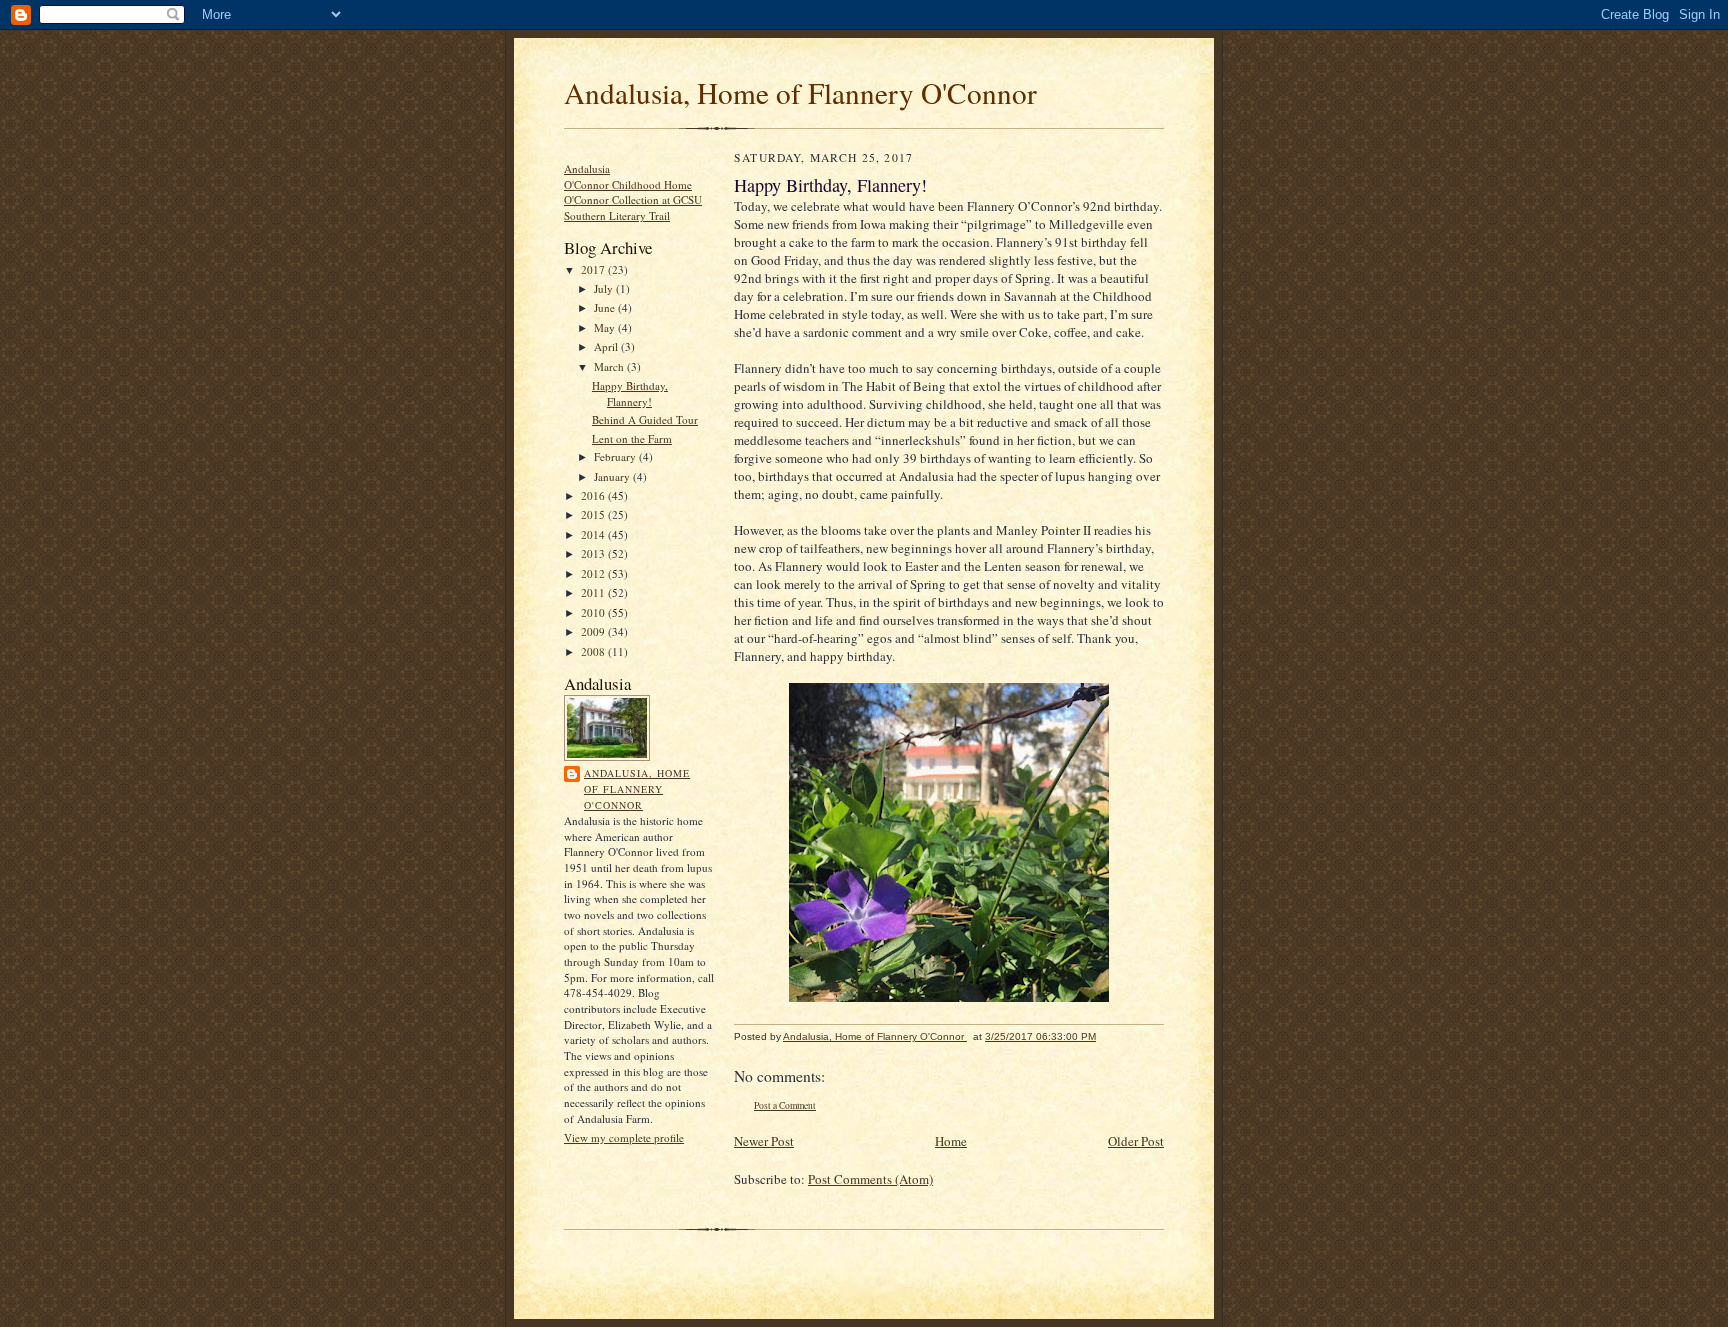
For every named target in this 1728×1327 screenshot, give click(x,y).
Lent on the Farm (632, 438)
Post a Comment (785, 1105)
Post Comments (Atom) (870, 1179)
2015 (594, 514)
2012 (594, 573)
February (616, 456)
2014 (594, 534)
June (606, 307)
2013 (594, 553)
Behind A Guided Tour (645, 419)
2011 (594, 592)
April (607, 346)
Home (951, 1141)
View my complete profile (624, 1137)
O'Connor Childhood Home (628, 184)
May (606, 327)
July (605, 288)
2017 (594, 269)
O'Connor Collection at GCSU (633, 199)
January (613, 476)
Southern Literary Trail (617, 215)
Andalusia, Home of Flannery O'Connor (800, 92)
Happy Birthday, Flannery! (630, 393)
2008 (594, 651)
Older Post (1136, 1141)
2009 (594, 631)
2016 (594, 495)
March (610, 366)
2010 (594, 612)
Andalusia (587, 168)
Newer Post (764, 1141)
